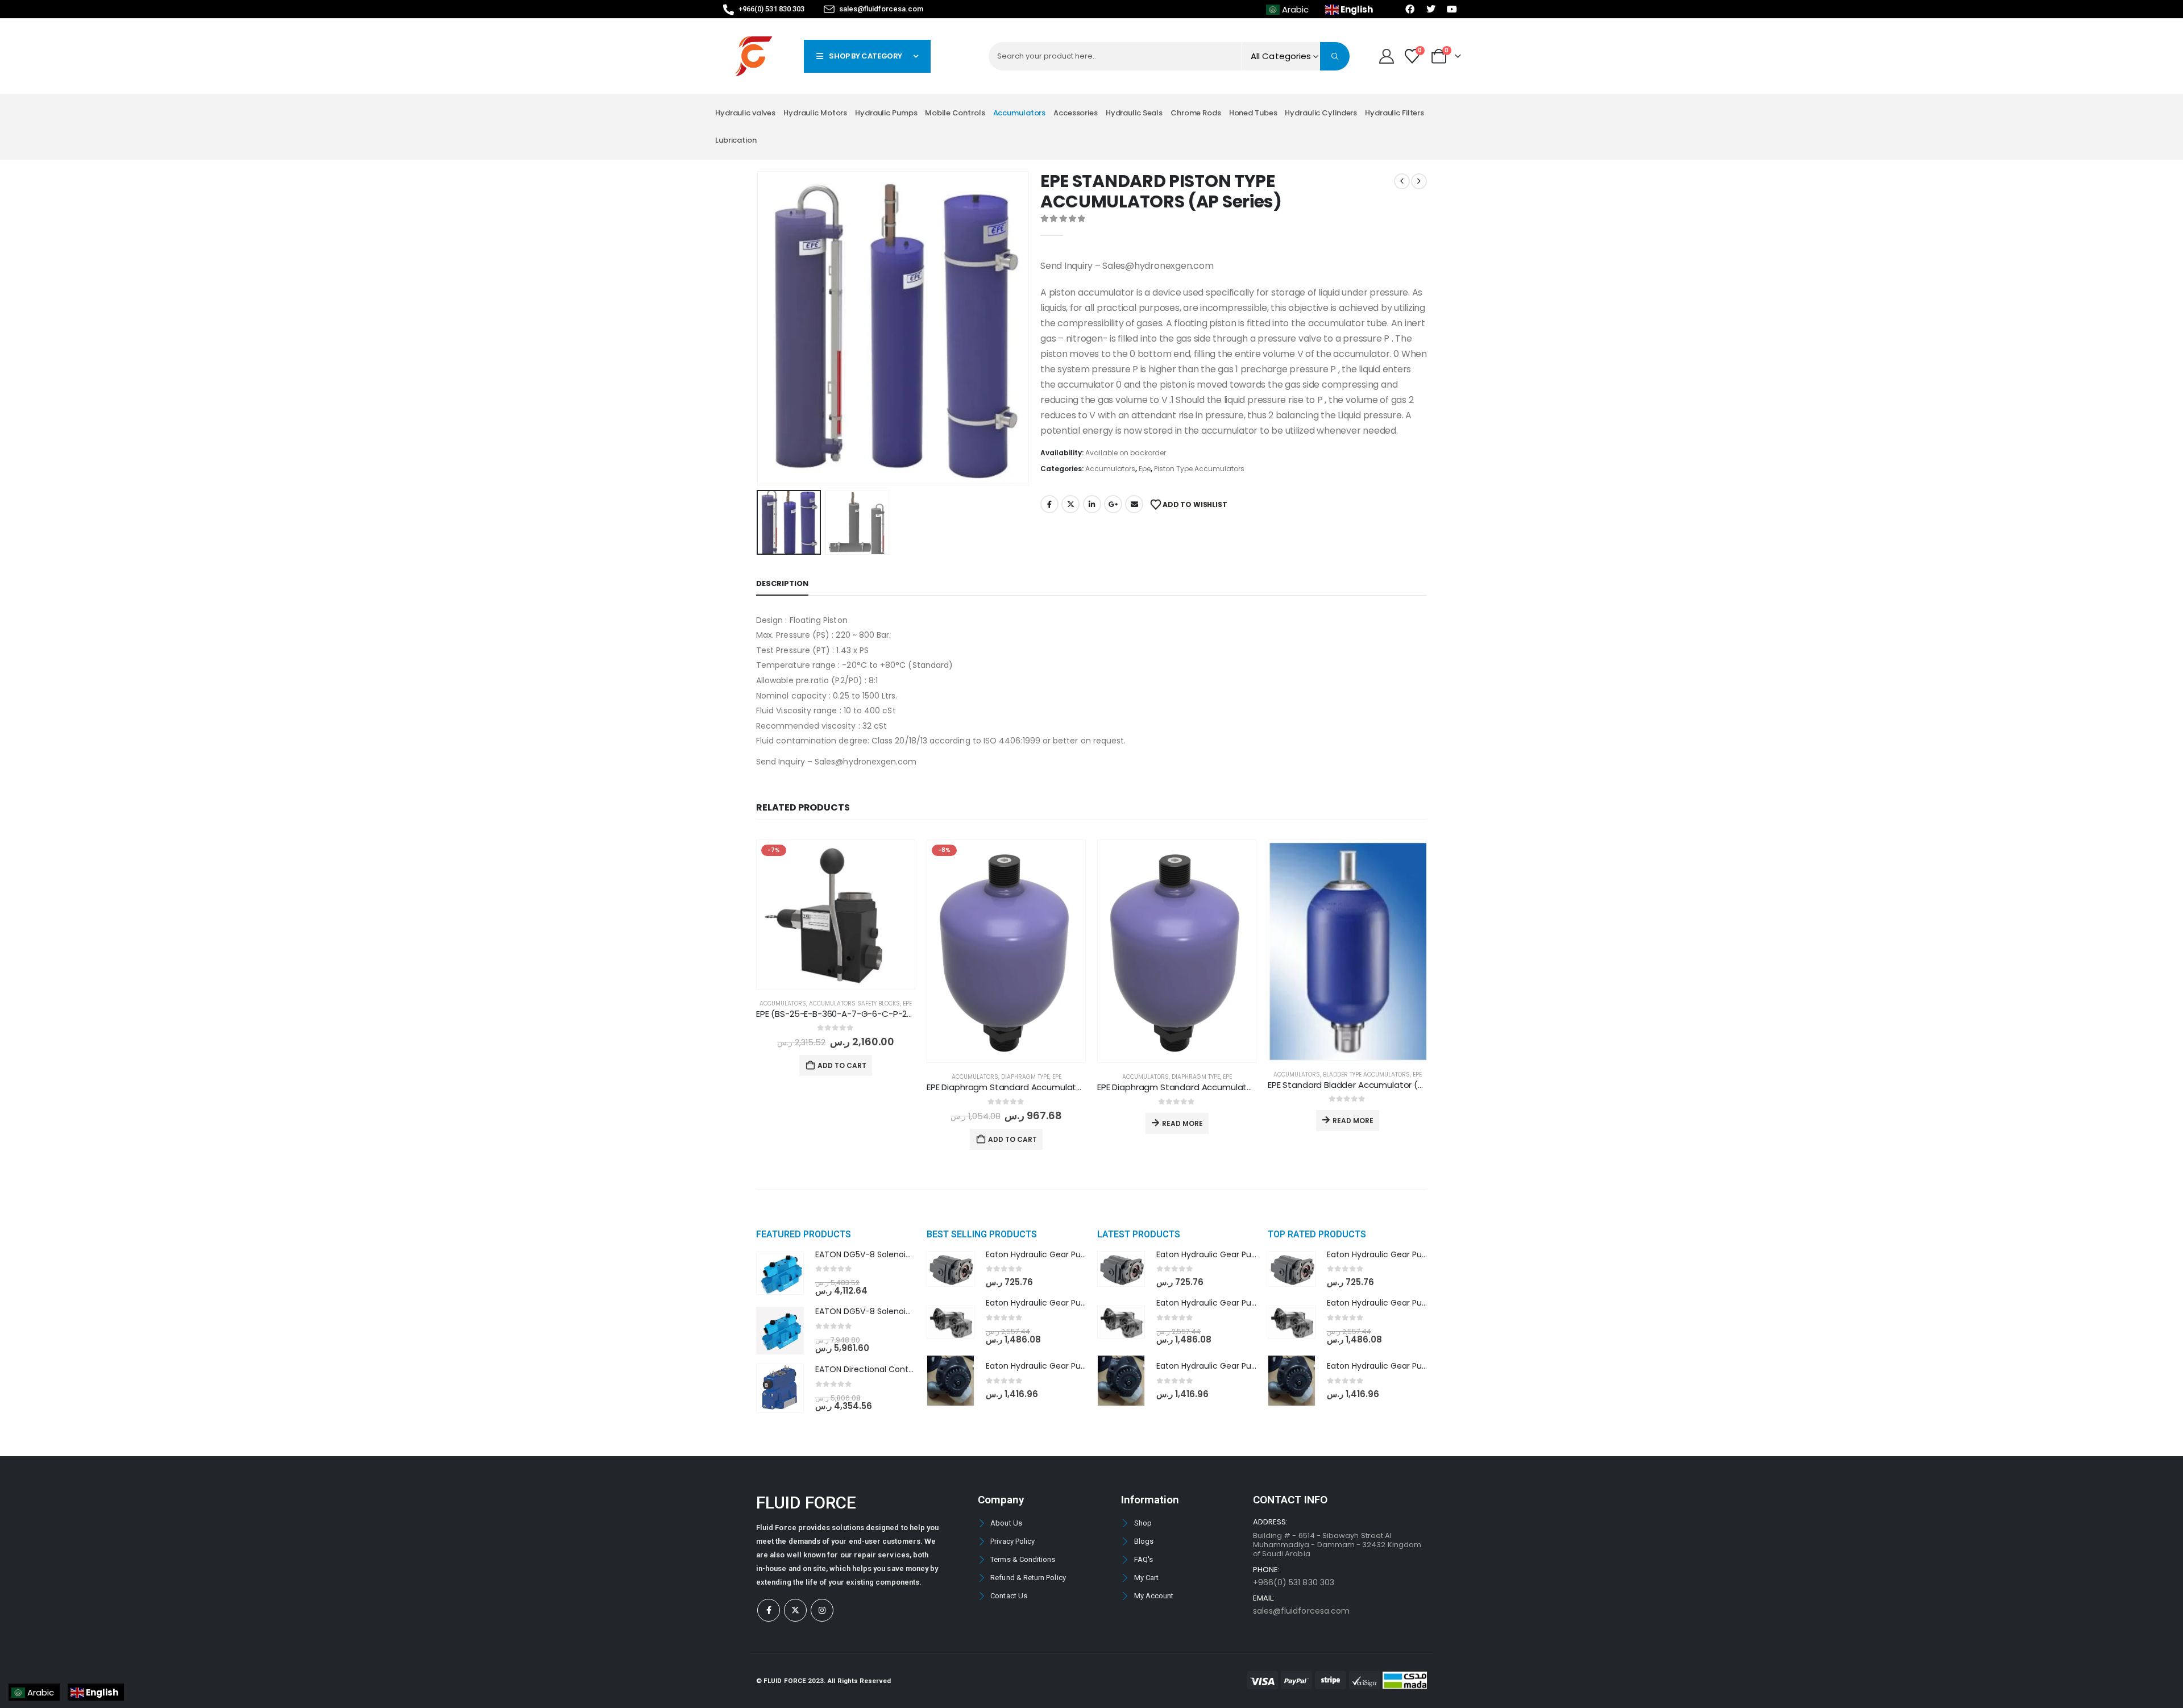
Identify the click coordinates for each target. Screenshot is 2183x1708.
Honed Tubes (1253, 113)
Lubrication (736, 140)
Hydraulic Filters (1395, 113)
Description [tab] (782, 583)
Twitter (1070, 504)
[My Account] (1386, 56)
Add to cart (842, 1065)
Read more (1182, 1123)
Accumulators (1020, 113)
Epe (1145, 469)
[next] (1419, 181)
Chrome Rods (1196, 113)
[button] (759, 329)
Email (1134, 504)
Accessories (1076, 113)
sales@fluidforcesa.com (1301, 1611)
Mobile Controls (955, 113)
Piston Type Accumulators (1199, 469)
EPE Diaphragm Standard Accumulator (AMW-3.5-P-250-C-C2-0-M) (1238, 1087)
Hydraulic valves (745, 113)
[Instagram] (822, 1610)
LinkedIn (1092, 504)
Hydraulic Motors (815, 113)
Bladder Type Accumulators (1366, 1075)
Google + (1113, 504)
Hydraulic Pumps (886, 113)
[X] (795, 1610)
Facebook (1049, 504)
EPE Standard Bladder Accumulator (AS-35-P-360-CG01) (1385, 1085)
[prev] (1402, 181)
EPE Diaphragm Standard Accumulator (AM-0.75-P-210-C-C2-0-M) (1064, 1087)
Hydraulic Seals (1134, 113)
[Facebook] (769, 1610)
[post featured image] (836, 914)
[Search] (1335, 56)
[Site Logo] (754, 56)
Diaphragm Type (1025, 1077)
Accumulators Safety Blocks (854, 1003)
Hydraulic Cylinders (1321, 113)
